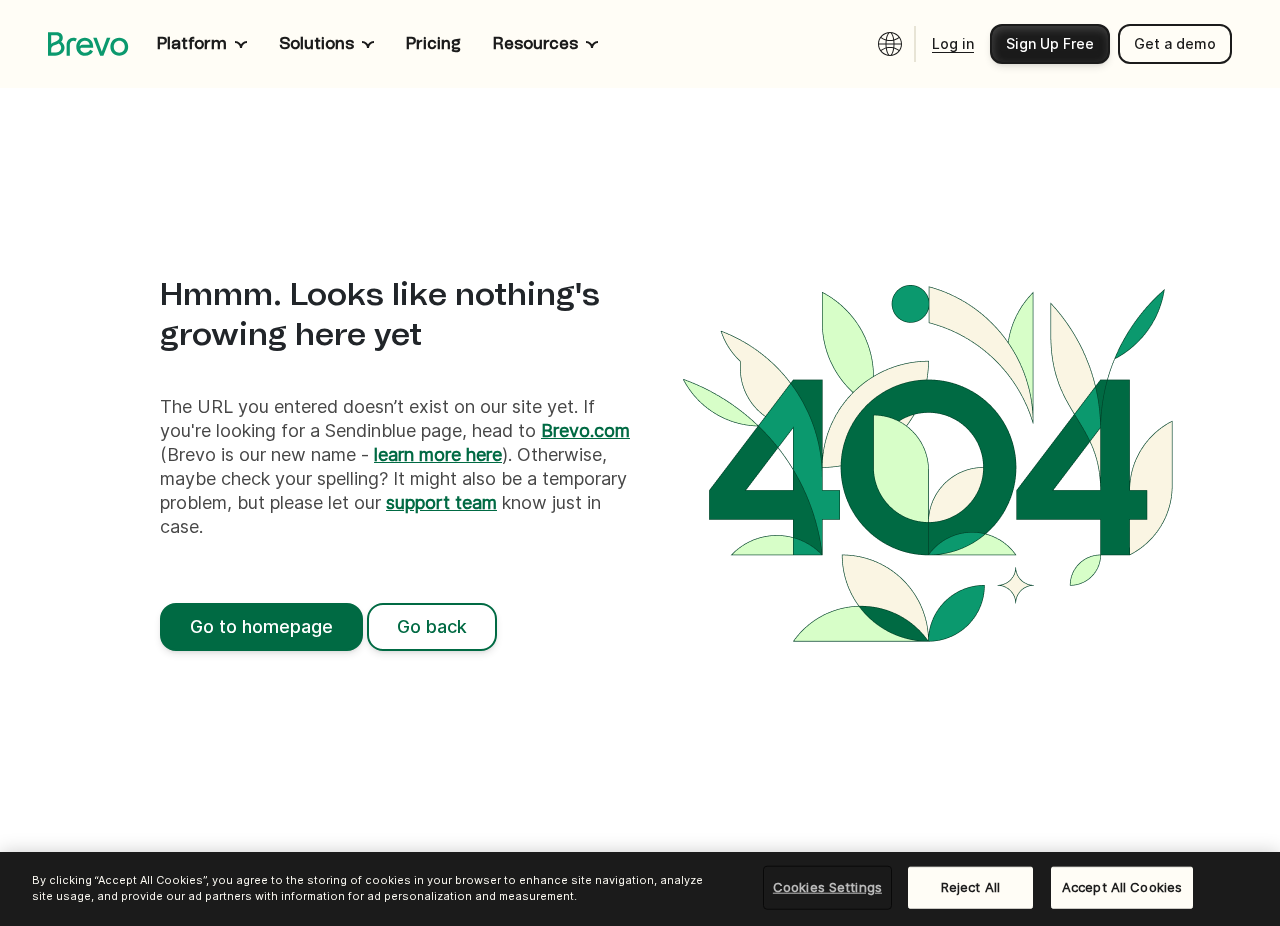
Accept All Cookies (1122, 887)
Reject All (970, 887)
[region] (640, 889)
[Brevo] (88, 44)
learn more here (438, 454)
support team (441, 502)
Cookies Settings (827, 887)
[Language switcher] (890, 44)
